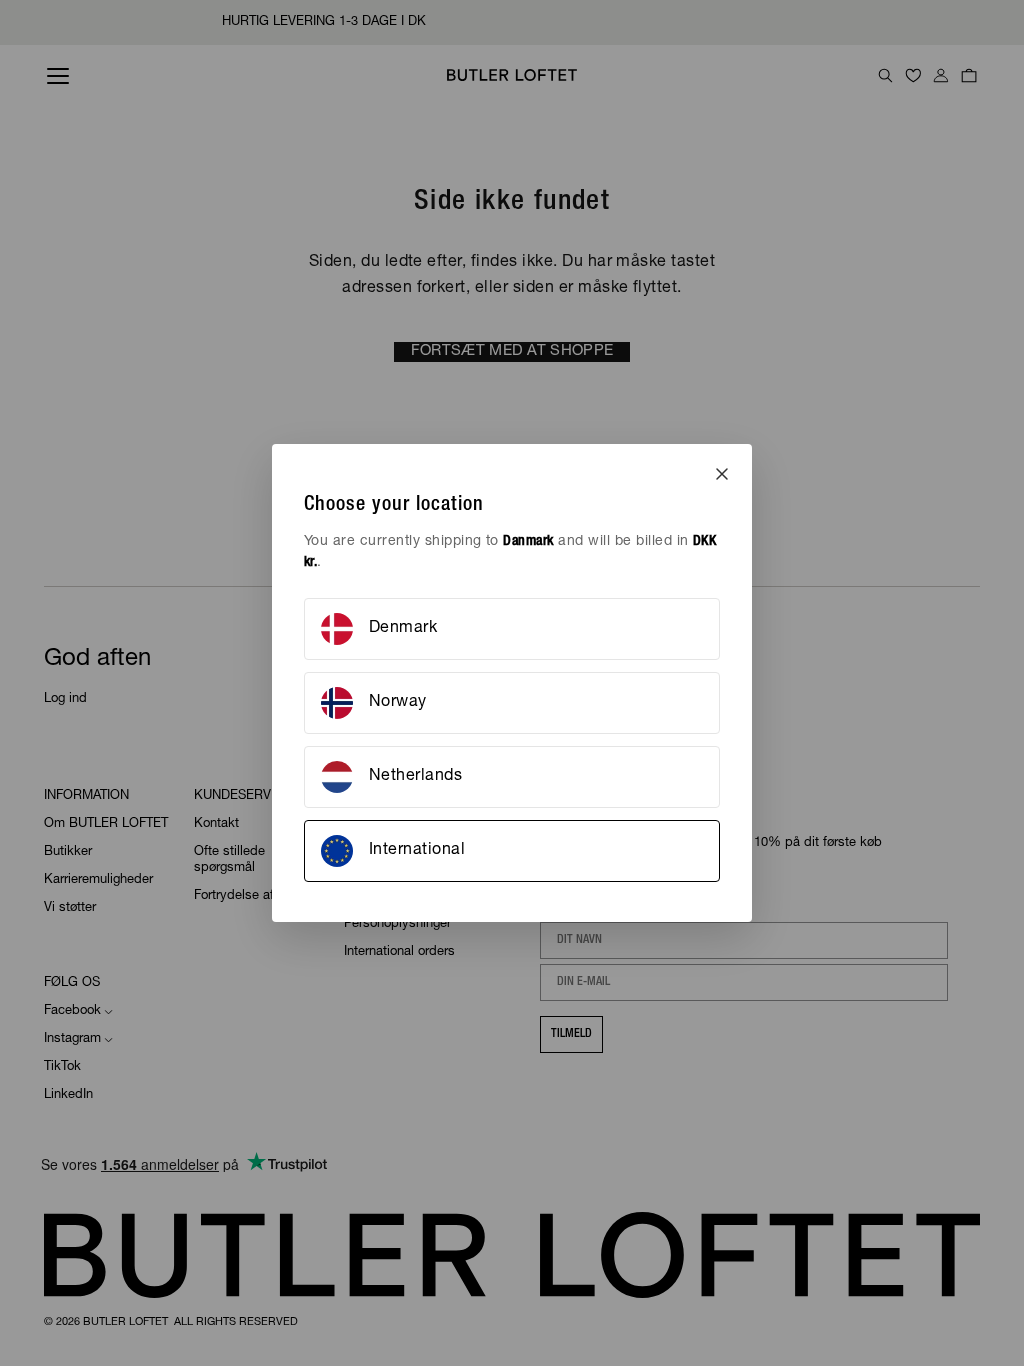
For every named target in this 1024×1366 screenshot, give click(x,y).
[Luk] (722, 474)
